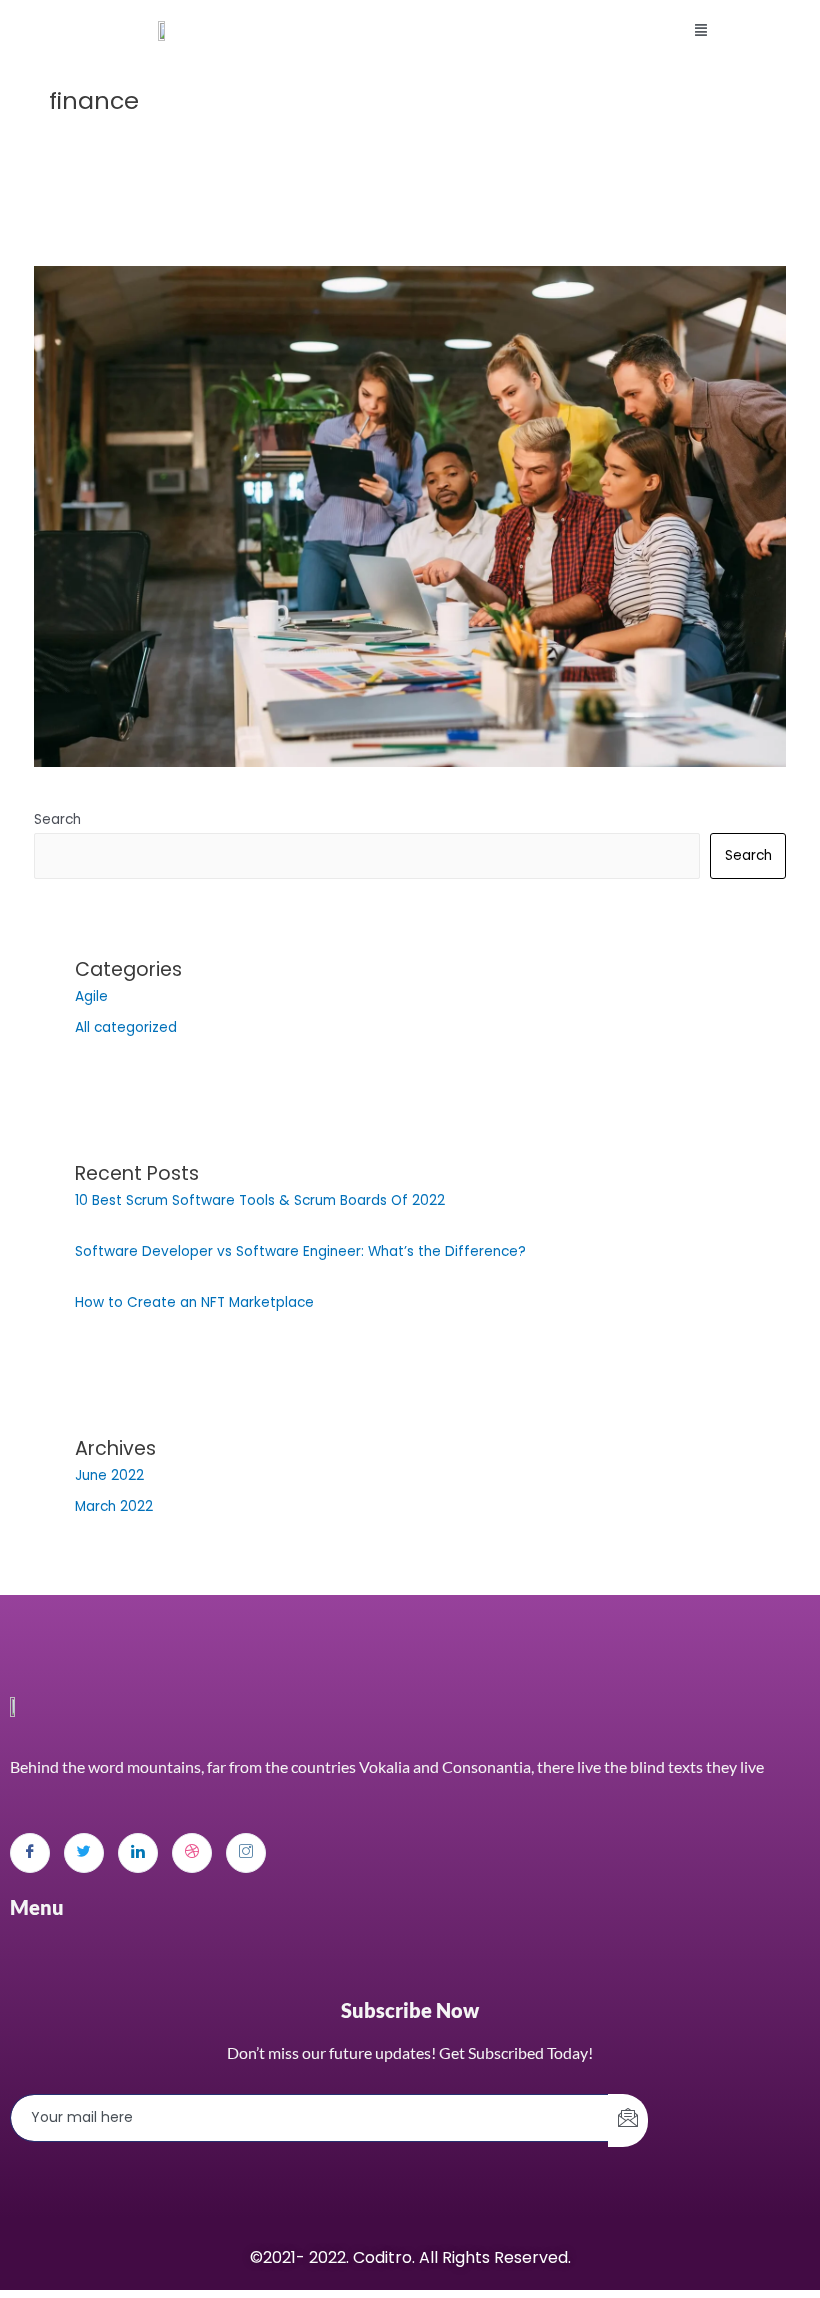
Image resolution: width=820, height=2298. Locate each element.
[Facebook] (30, 1853)
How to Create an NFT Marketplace (194, 1302)
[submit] (628, 2120)
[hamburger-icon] (700, 31)
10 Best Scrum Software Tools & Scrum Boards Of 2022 (260, 1200)
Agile (91, 996)
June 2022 (109, 1475)
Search (57, 819)
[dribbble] (192, 1853)
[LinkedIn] (138, 1853)
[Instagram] (246, 1853)
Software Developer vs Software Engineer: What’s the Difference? (300, 1251)
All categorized (126, 1027)
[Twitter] (84, 1853)
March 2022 (114, 1506)
